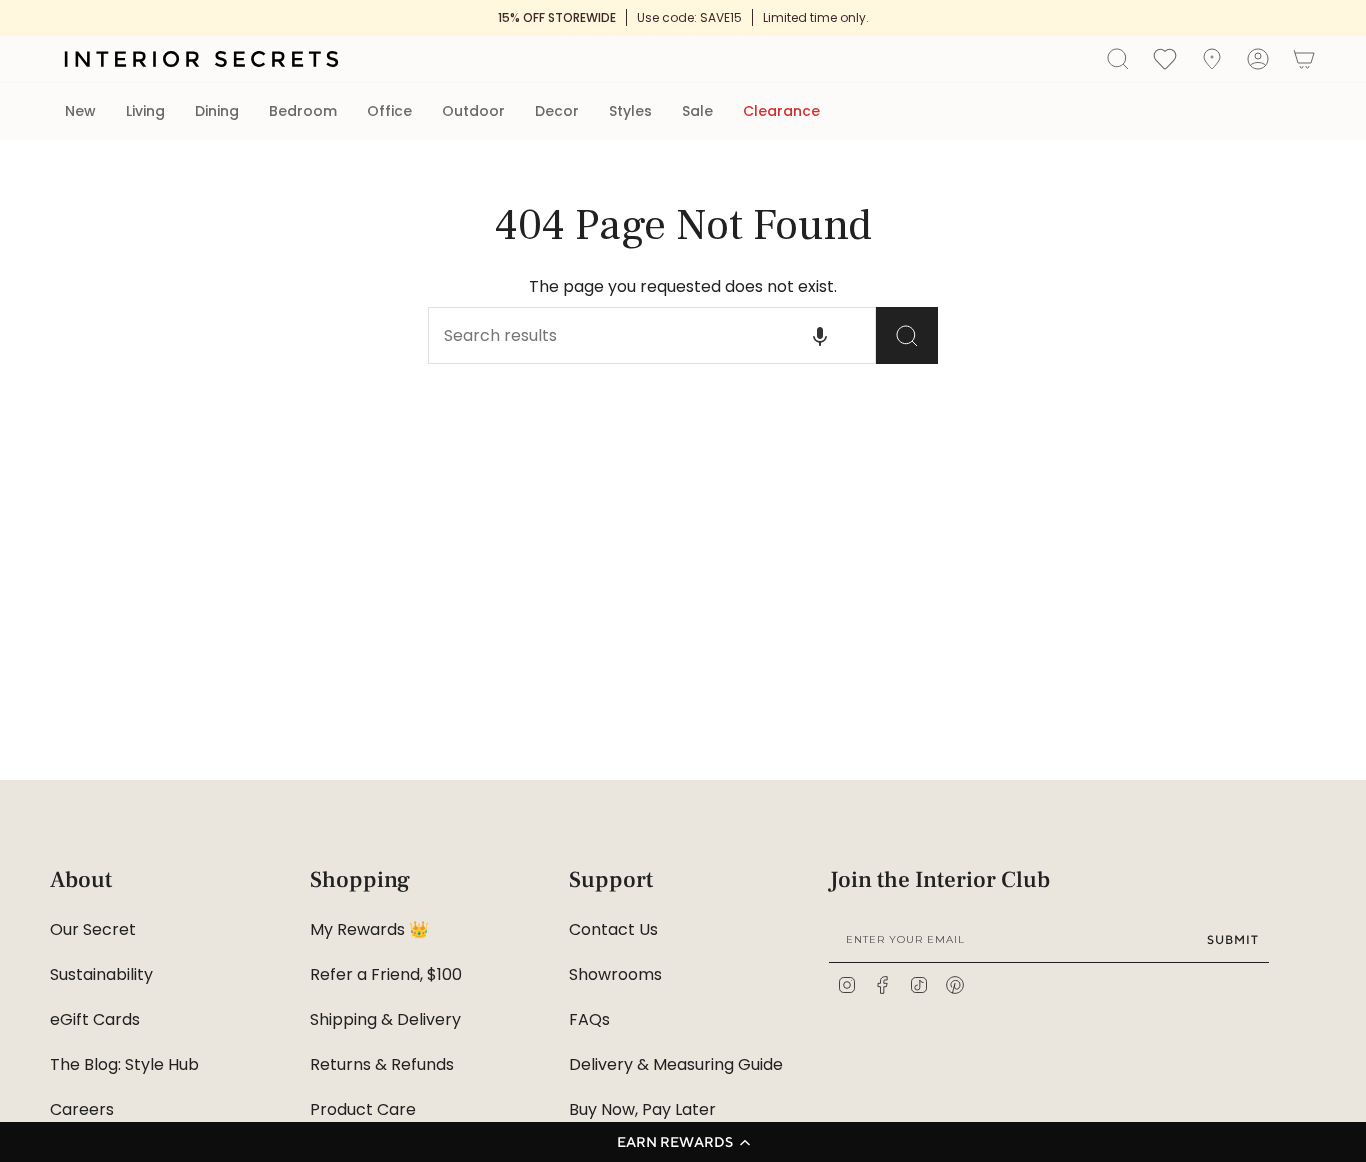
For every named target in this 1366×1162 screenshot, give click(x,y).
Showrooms (615, 974)
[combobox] (618, 335)
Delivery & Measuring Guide (676, 1064)
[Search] (907, 335)
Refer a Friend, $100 (386, 974)
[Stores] (1212, 59)
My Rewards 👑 (369, 929)
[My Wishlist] (1165, 58)
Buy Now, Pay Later (642, 1109)
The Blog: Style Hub (124, 1064)
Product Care (363, 1109)
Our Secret (93, 929)
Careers (82, 1109)
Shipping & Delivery (385, 1019)
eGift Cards (95, 1019)
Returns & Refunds (382, 1064)
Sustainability (101, 974)
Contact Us (613, 929)
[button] (683, 1142)
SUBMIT (1233, 939)
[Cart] (1304, 59)
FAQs (589, 1019)
